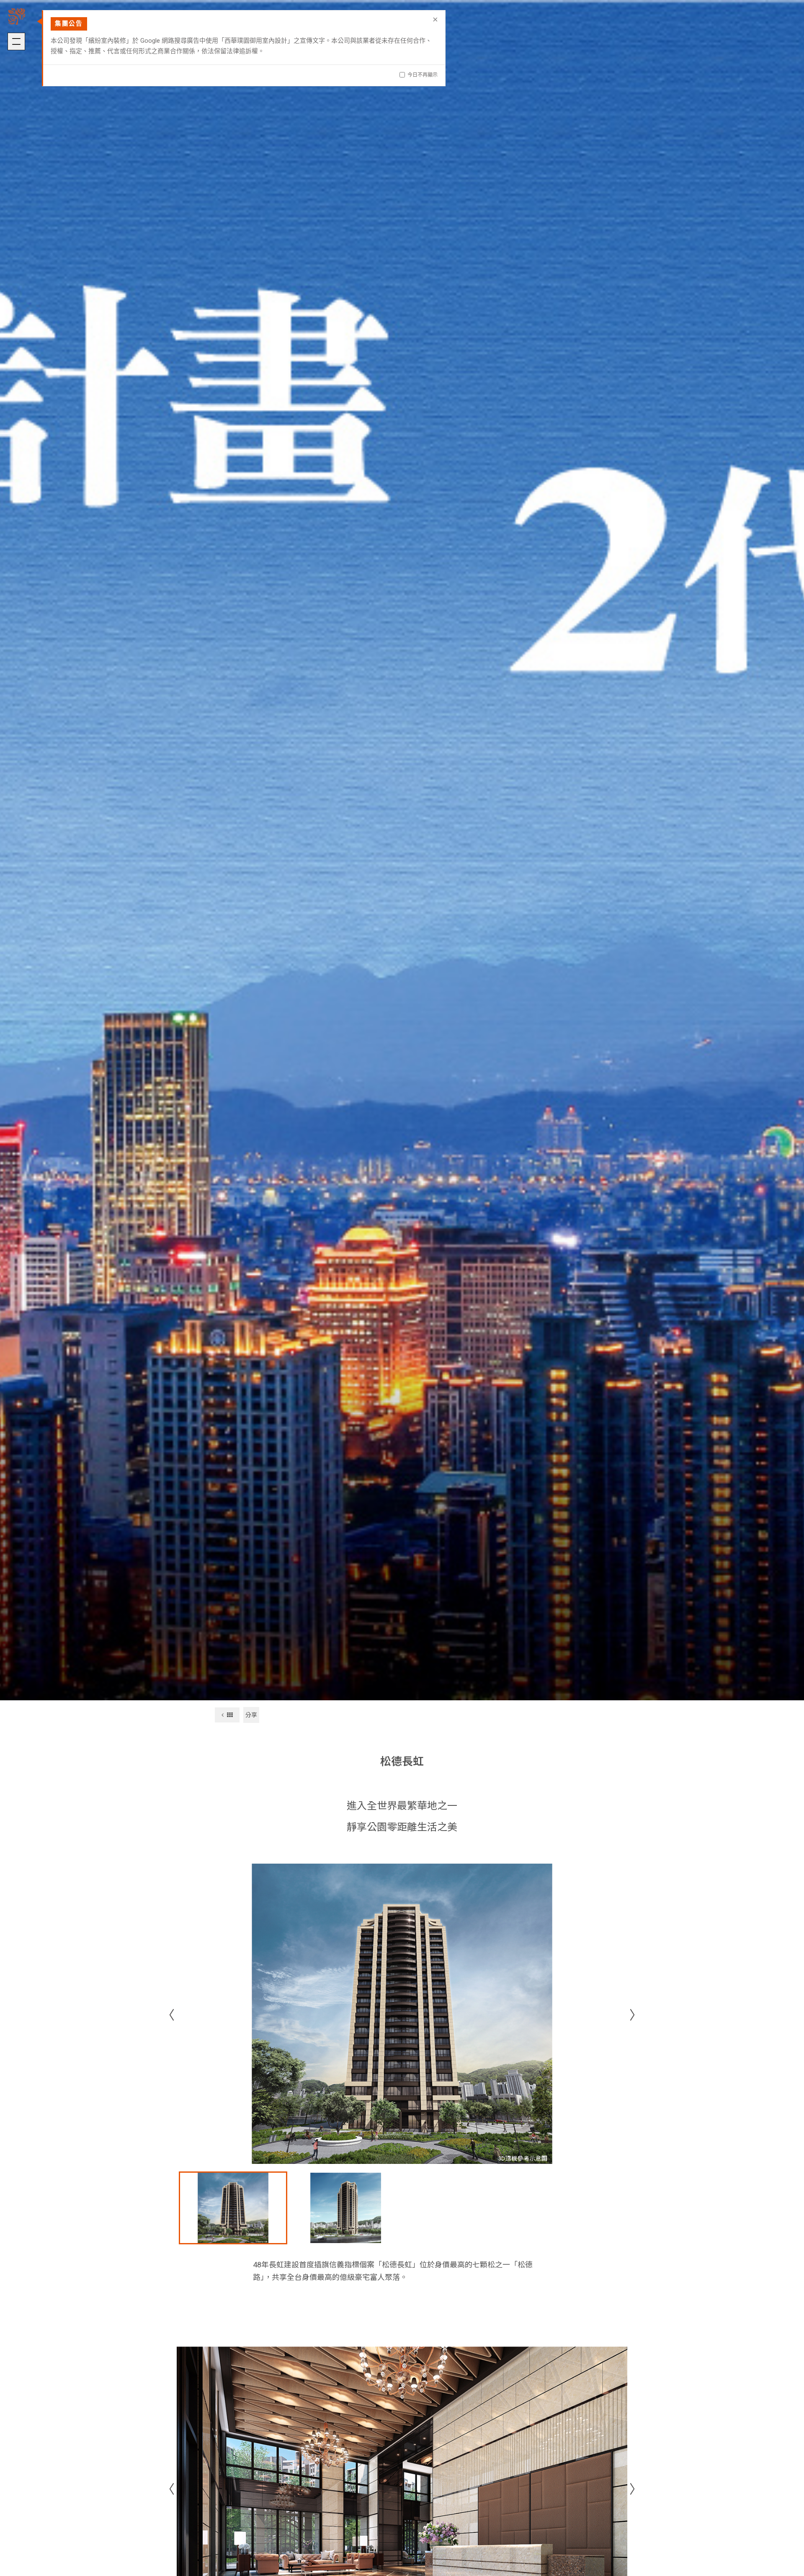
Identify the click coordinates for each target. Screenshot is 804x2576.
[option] (402, 2014)
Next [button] (636, 2014)
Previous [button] (168, 2014)
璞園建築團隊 (17, 17)
